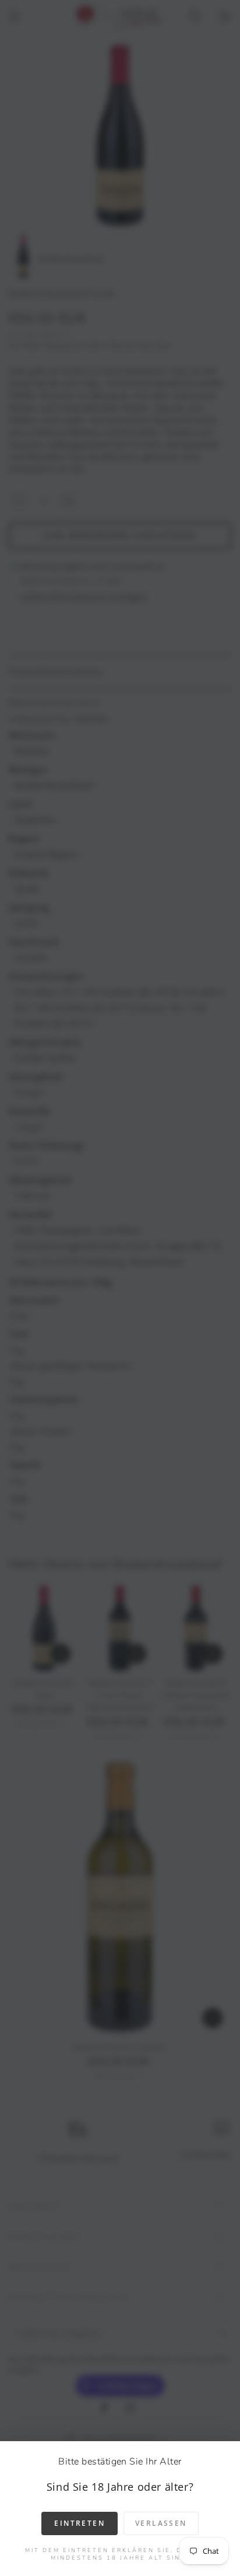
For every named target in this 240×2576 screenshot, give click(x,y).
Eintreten (80, 2523)
